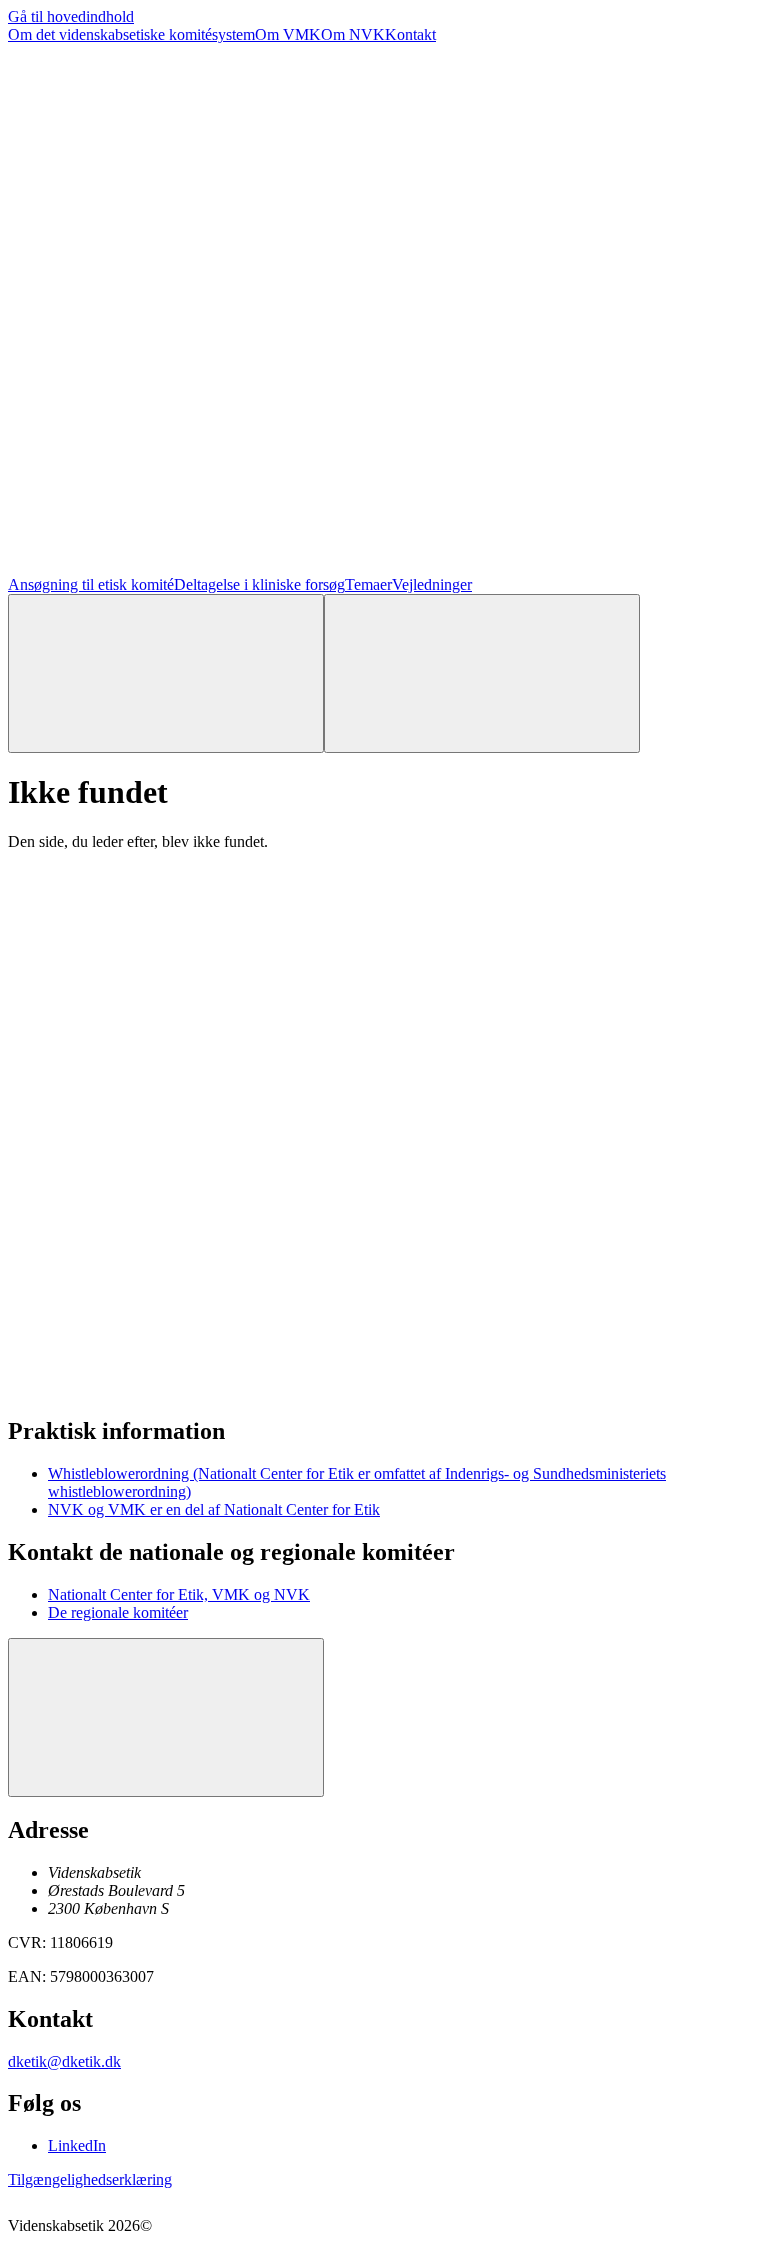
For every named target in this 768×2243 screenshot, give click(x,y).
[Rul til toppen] (166, 1717)
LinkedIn (77, 2145)
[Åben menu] (482, 673)
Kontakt (410, 34)
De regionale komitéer (118, 1612)
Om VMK (288, 34)
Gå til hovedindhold (71, 16)
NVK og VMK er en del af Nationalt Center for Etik (214, 1509)
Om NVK (353, 34)
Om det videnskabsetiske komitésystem (131, 34)
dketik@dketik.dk (64, 2061)
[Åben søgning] (166, 673)
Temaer (368, 584)
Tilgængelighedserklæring (90, 2179)
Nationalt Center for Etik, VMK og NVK (179, 1594)
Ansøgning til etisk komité (91, 584)
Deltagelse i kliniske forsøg (259, 584)
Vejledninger (432, 584)
